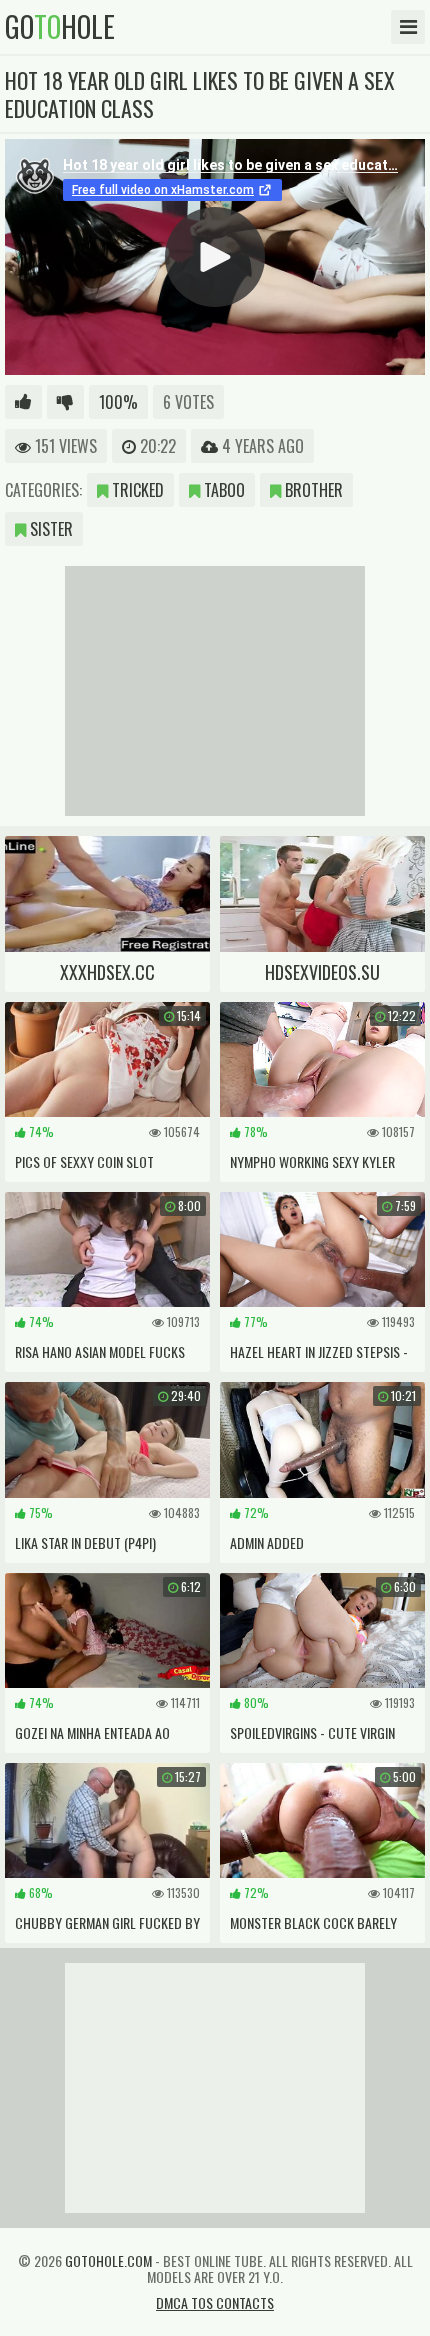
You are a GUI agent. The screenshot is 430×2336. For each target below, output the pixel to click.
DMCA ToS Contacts (215, 2302)
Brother (312, 490)
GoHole (60, 27)
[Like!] (23, 402)
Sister (49, 529)
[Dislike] (65, 402)
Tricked (136, 490)
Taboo (222, 490)
